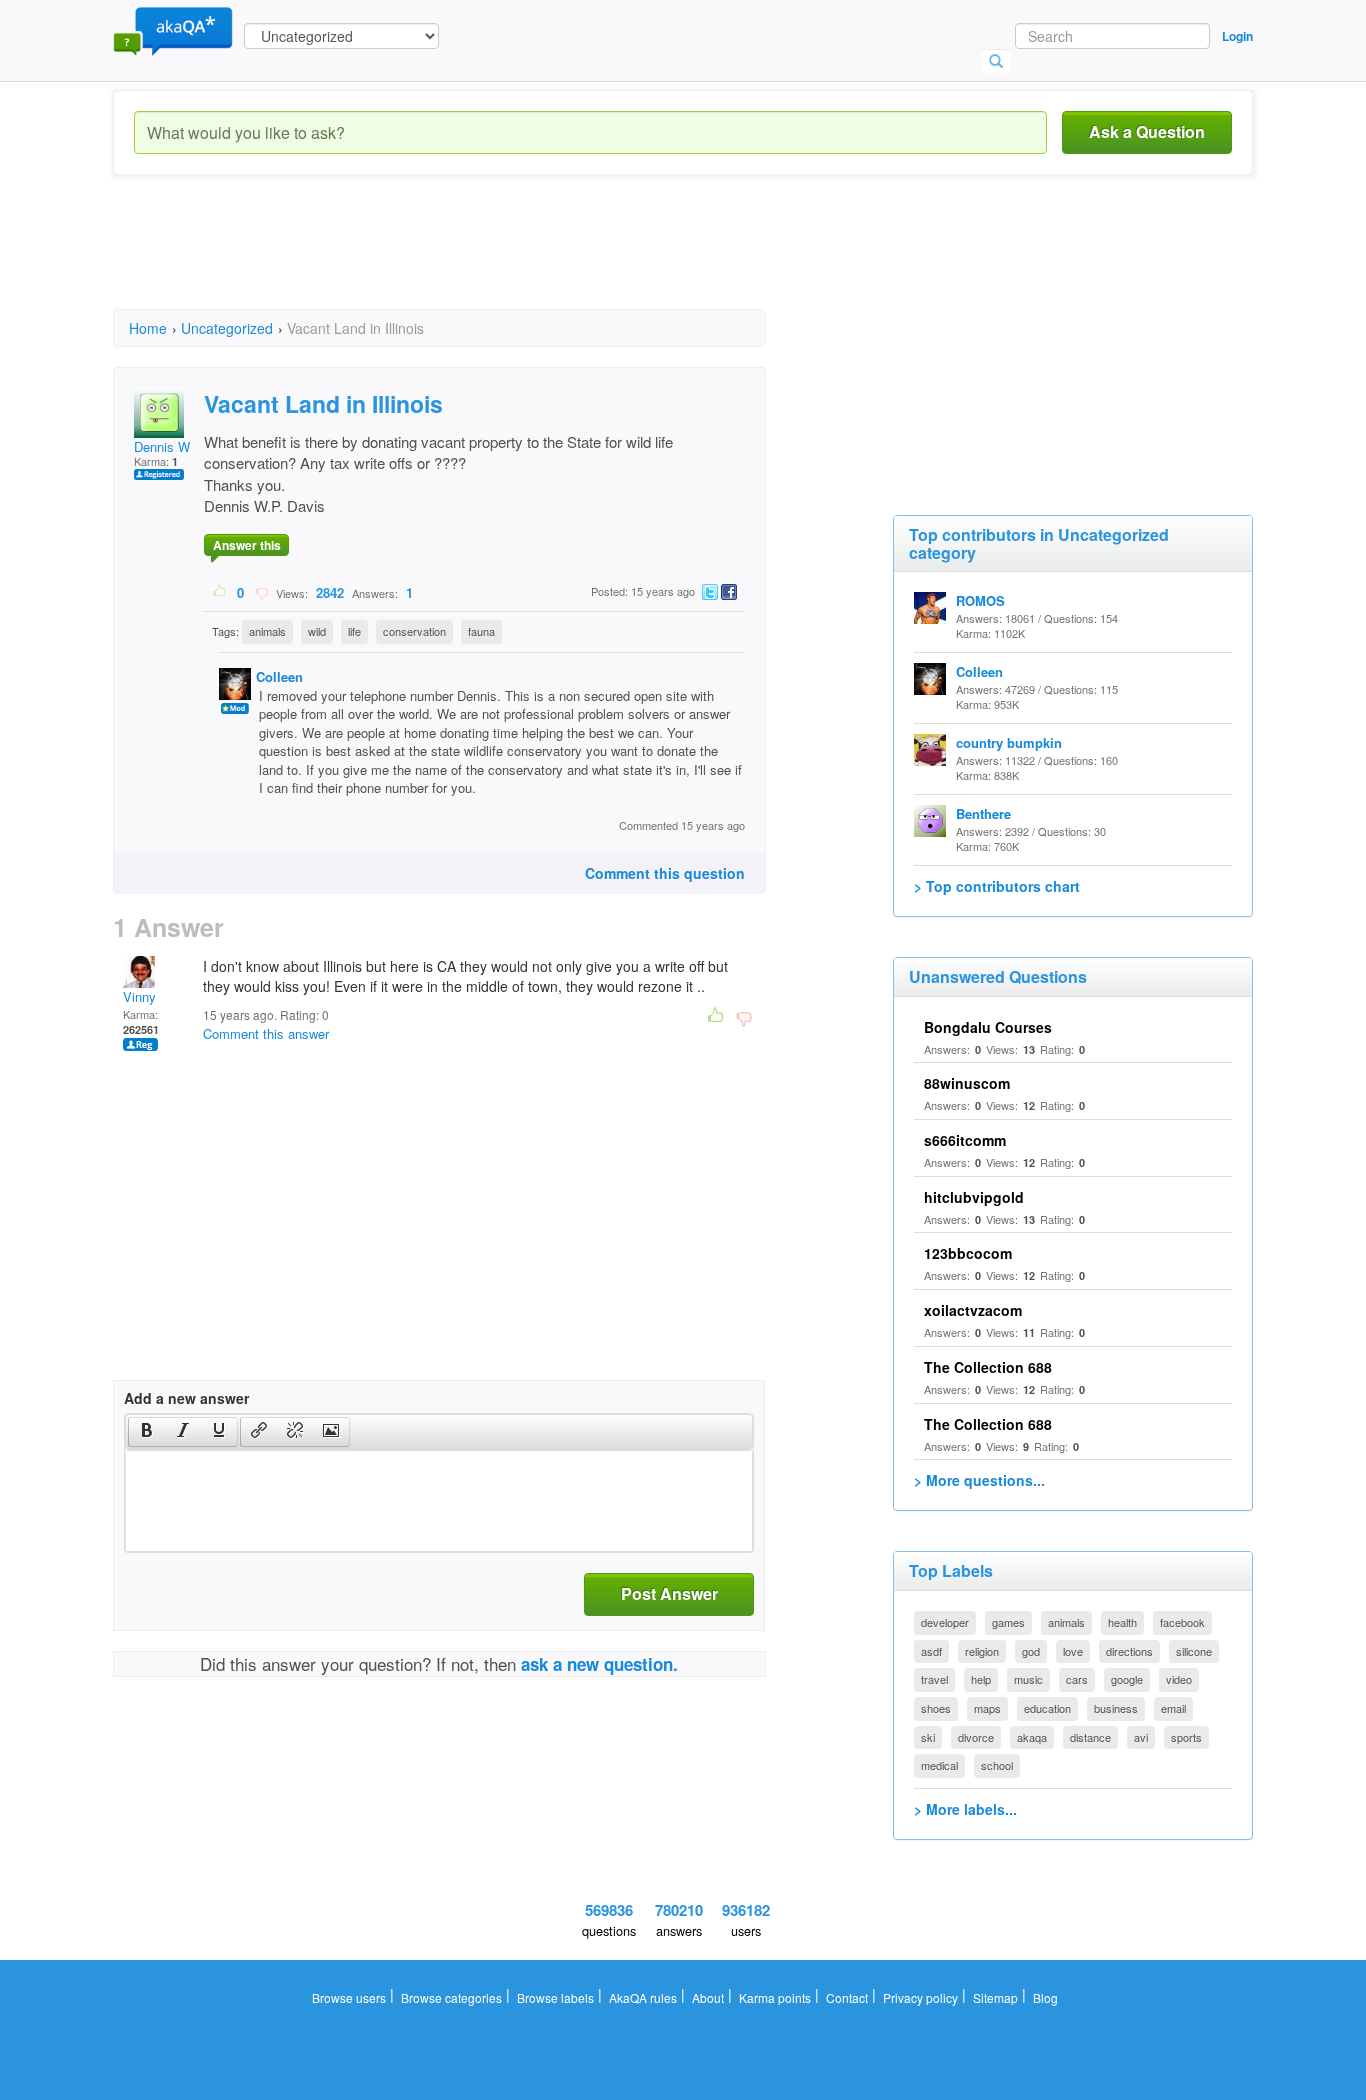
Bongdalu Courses (988, 1027)
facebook (1182, 1622)
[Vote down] (261, 592)
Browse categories (451, 1997)
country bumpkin (1009, 742)
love (1073, 1651)
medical (939, 1765)
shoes (936, 1708)
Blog (1045, 1997)
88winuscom (967, 1083)
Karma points (775, 1997)
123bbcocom (968, 1253)
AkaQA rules (643, 1997)
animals (267, 631)
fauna (481, 631)
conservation (414, 631)
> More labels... (965, 1809)
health (1122, 1622)
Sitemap (995, 1997)
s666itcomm (965, 1140)
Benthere (983, 813)
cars (1077, 1679)
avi (1141, 1737)
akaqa (1032, 1737)
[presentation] (147, 1432)
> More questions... (979, 1480)
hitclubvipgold (974, 1197)
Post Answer (669, 1593)
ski (928, 1737)
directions (1129, 1651)
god (1031, 1651)
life (354, 631)
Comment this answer (266, 1033)
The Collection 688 (988, 1367)
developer (945, 1622)
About (708, 1997)
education (1047, 1708)
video (1179, 1679)
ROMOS (980, 600)
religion (982, 1651)
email (1173, 1708)
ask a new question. (599, 1664)
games (1008, 1622)
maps (987, 1708)
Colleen (279, 676)
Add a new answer (186, 1398)
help (981, 1679)
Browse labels (555, 1997)
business (1116, 1708)
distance (1090, 1737)
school (997, 1765)
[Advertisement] (477, 260)
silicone (1194, 1651)
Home (148, 328)
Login (1237, 36)
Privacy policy (920, 1997)
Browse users (349, 1997)
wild (317, 631)
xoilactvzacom (973, 1310)
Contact (847, 1997)
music (1028, 1679)
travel (934, 1679)
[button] (146, 1432)
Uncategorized (227, 328)
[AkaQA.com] (173, 30)
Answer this (247, 545)
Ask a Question (1147, 131)
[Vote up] (220, 592)
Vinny (139, 996)
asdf (931, 1651)
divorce (976, 1737)
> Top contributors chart (997, 886)
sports (1186, 1737)
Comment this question (665, 873)
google (1127, 1679)
